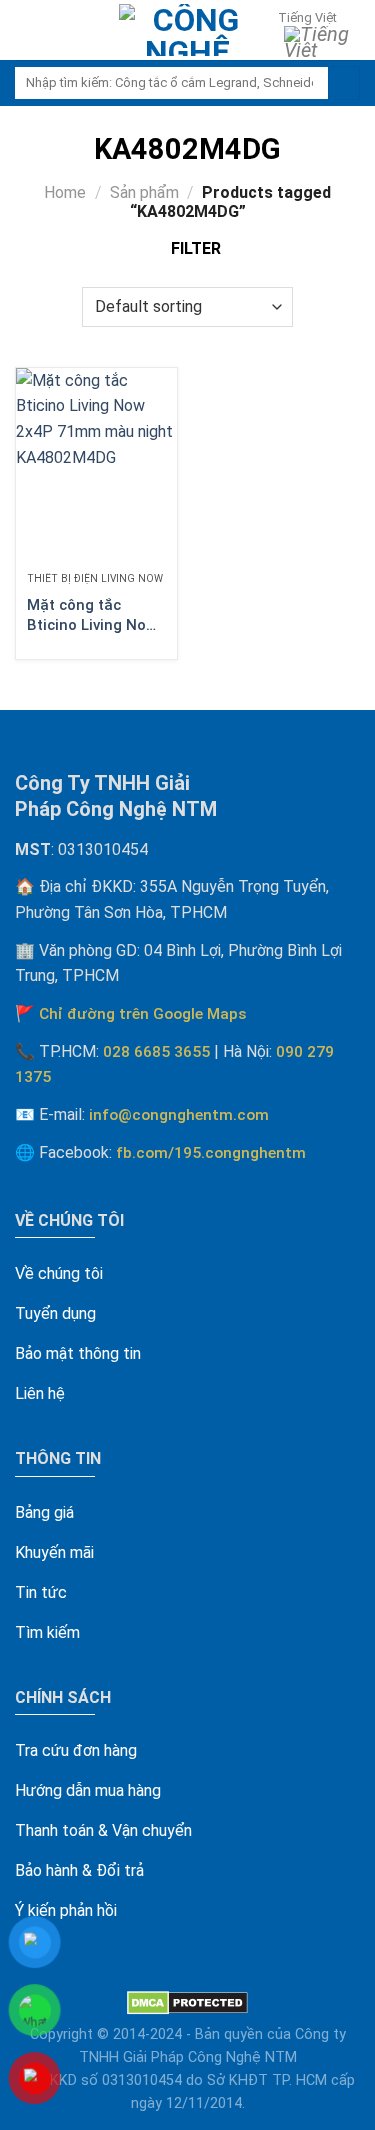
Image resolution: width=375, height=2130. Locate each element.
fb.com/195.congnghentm (211, 1153)
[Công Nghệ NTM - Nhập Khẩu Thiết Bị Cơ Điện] (188, 30)
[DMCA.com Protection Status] (187, 2002)
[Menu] (26, 30)
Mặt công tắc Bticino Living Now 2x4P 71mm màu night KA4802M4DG (92, 615)
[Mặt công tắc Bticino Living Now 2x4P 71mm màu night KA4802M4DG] (96, 464)
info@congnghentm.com (179, 1115)
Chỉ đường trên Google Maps (143, 1014)
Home (65, 192)
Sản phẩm (144, 192)
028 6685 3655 (156, 1052)
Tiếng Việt (307, 17)
